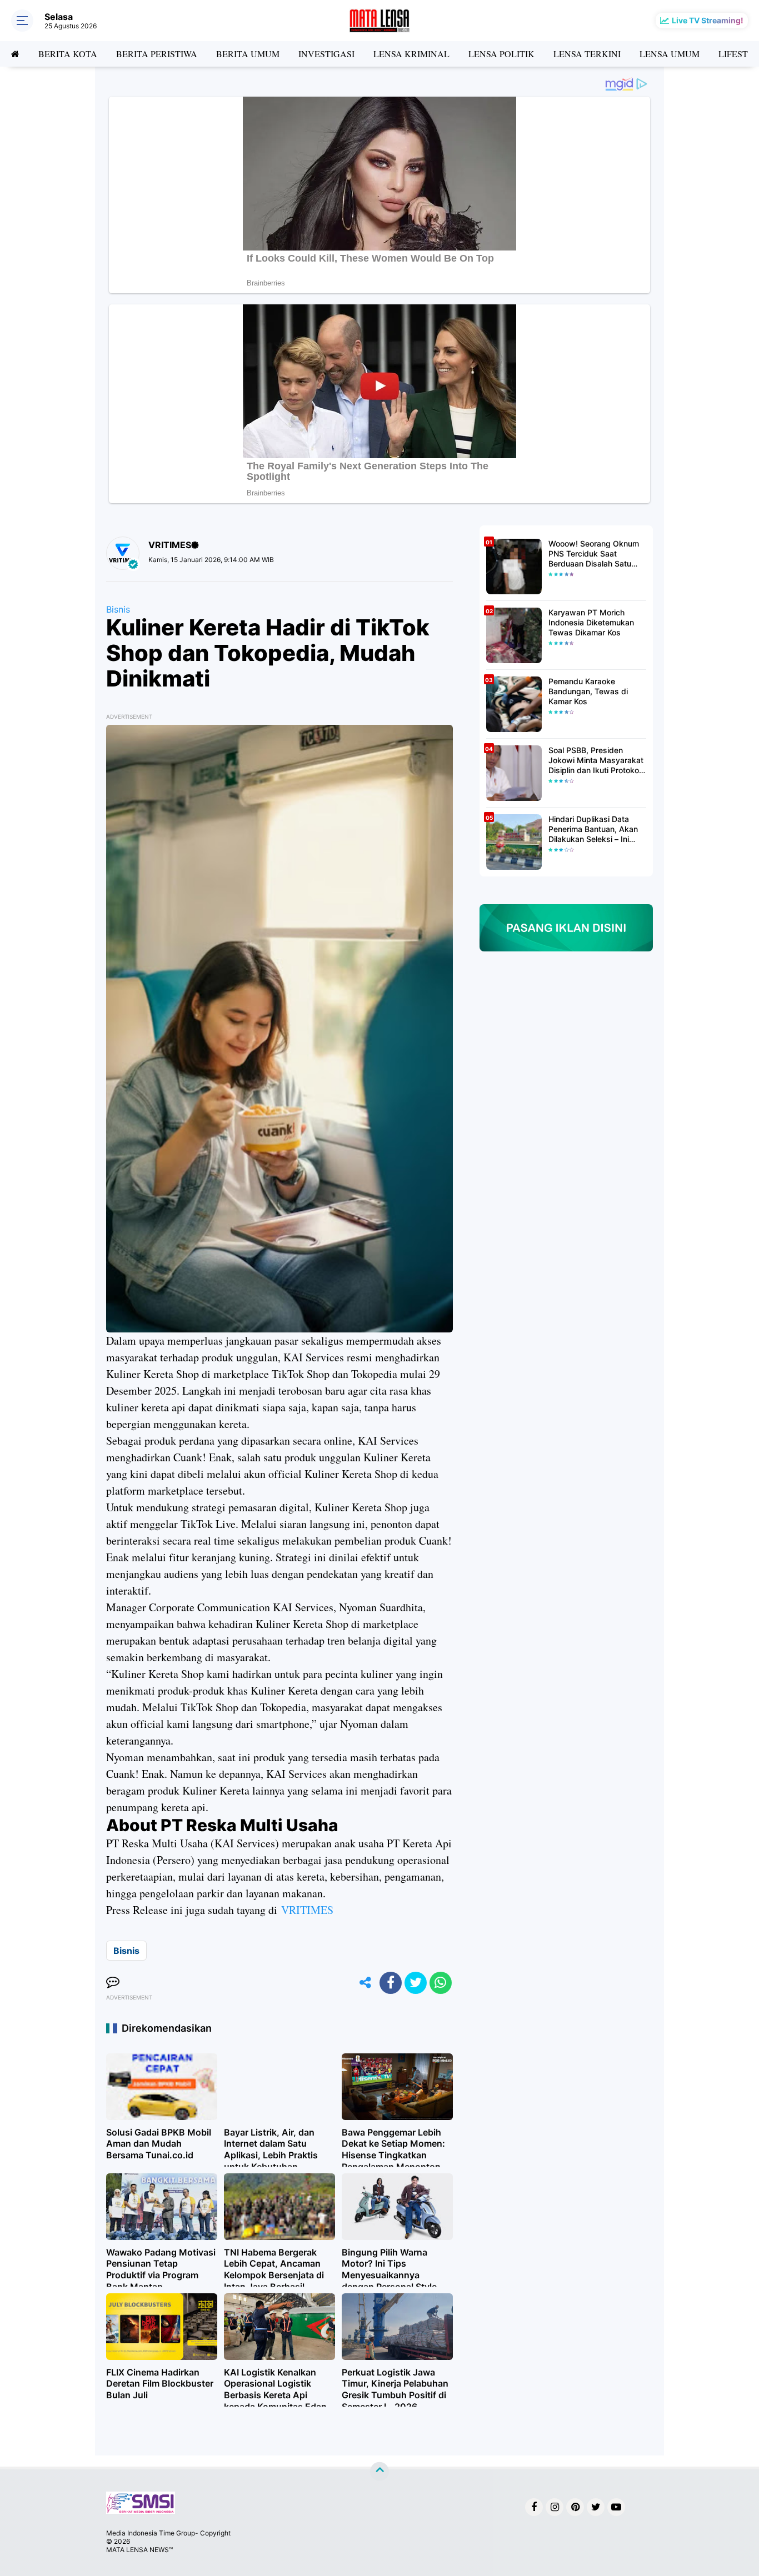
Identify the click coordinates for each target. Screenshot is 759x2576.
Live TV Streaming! (708, 20)
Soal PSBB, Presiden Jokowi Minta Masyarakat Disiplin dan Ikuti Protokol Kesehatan (596, 761)
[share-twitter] (416, 1983)
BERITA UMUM (248, 54)
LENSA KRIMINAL (411, 54)
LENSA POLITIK (501, 54)
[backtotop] (379, 2472)
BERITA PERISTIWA (157, 54)
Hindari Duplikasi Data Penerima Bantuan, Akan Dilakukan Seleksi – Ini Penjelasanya (593, 830)
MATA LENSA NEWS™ (139, 2550)
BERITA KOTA (68, 54)
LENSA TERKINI (587, 54)
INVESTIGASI (326, 54)
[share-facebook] (391, 1983)
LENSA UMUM (670, 54)
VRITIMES (307, 1910)
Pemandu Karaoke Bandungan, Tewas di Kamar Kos (588, 691)
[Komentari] (113, 1983)
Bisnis (118, 609)
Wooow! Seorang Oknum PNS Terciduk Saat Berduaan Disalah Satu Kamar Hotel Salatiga (594, 554)
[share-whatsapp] (441, 1983)
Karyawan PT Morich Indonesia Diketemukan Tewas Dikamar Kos (591, 622)
